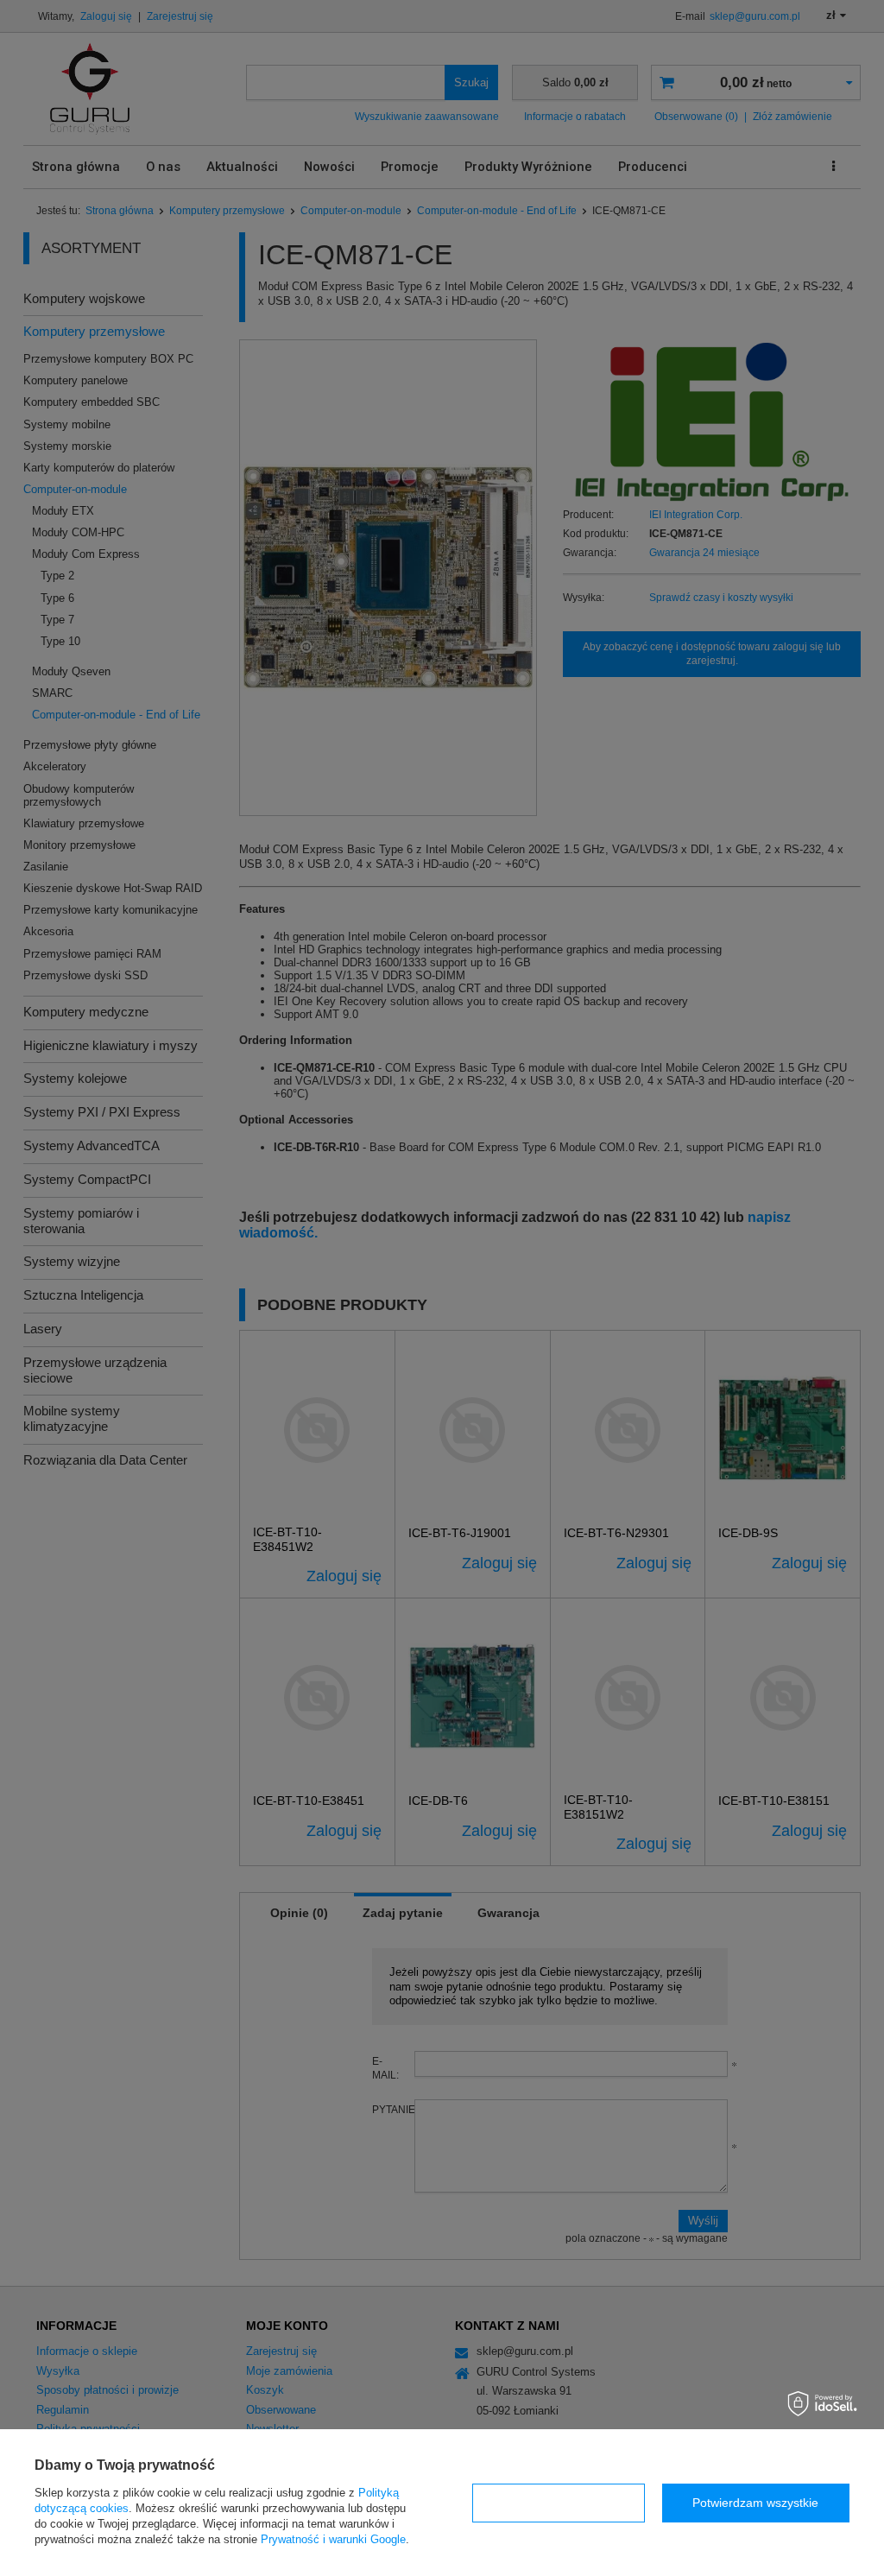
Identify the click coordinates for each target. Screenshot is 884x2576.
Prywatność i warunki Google (333, 2539)
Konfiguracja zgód (559, 2503)
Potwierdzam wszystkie (755, 2503)
